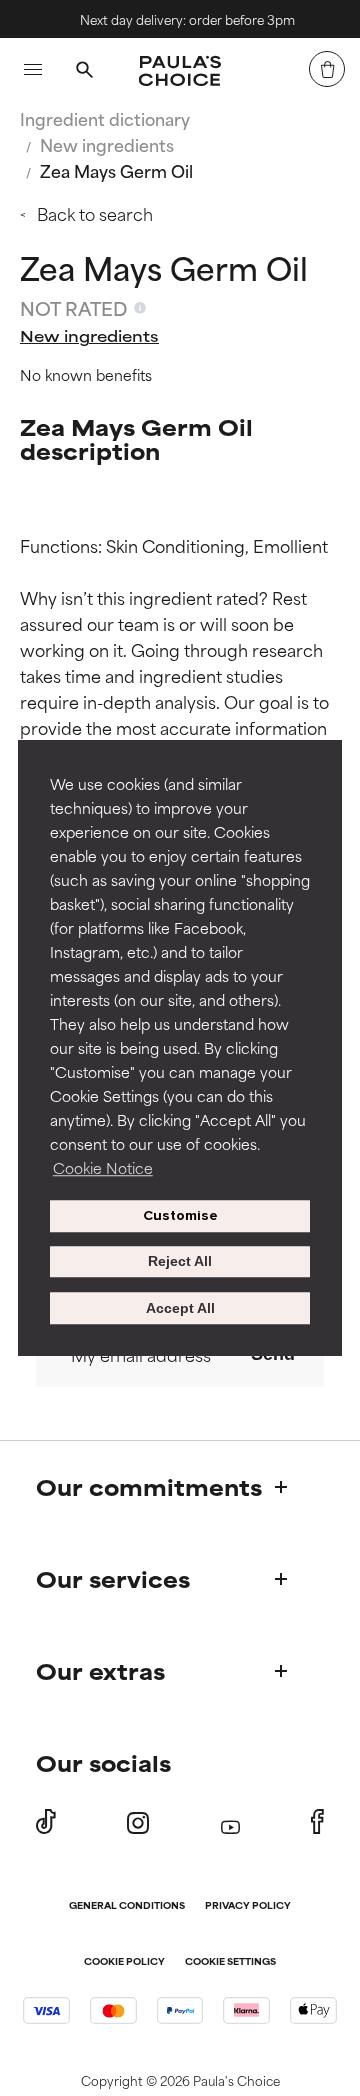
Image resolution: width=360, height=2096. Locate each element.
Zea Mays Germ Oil (116, 170)
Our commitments (149, 1486)
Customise (180, 1215)
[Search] (84, 72)
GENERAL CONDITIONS (127, 1906)
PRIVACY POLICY (248, 1906)
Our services (113, 1578)
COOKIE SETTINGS (230, 1962)
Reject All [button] (180, 1262)
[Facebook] (317, 1822)
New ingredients (107, 144)
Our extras (100, 1670)
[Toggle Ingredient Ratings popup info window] (140, 308)
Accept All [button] (180, 1308)
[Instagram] (138, 1822)
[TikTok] (46, 1822)
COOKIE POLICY (124, 1962)
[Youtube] (230, 1822)
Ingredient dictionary (105, 118)
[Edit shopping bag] (327, 69)
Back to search (95, 213)
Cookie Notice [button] (103, 1167)
